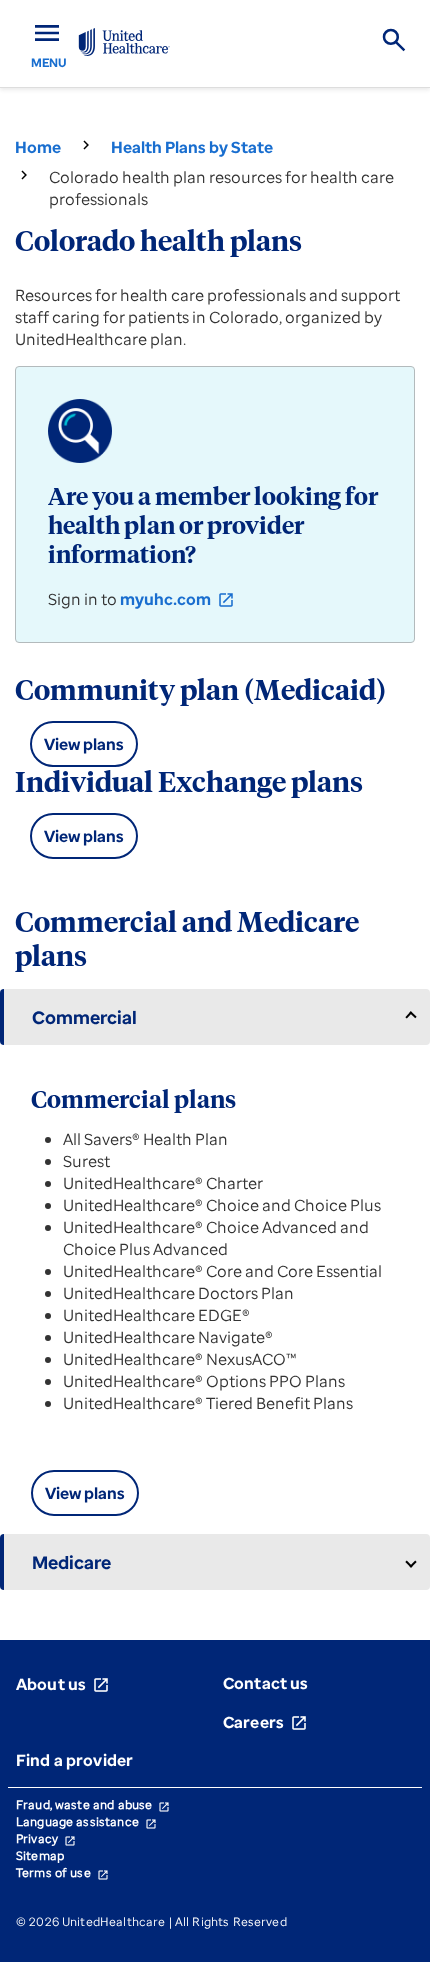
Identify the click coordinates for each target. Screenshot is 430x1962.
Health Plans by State (192, 147)
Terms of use (62, 1872)
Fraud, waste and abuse (93, 1804)
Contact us (266, 1683)
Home (38, 147)
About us (63, 1684)
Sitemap (40, 1855)
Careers (265, 1722)
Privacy (46, 1838)
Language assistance (86, 1821)
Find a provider (74, 1760)
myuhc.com (177, 599)
